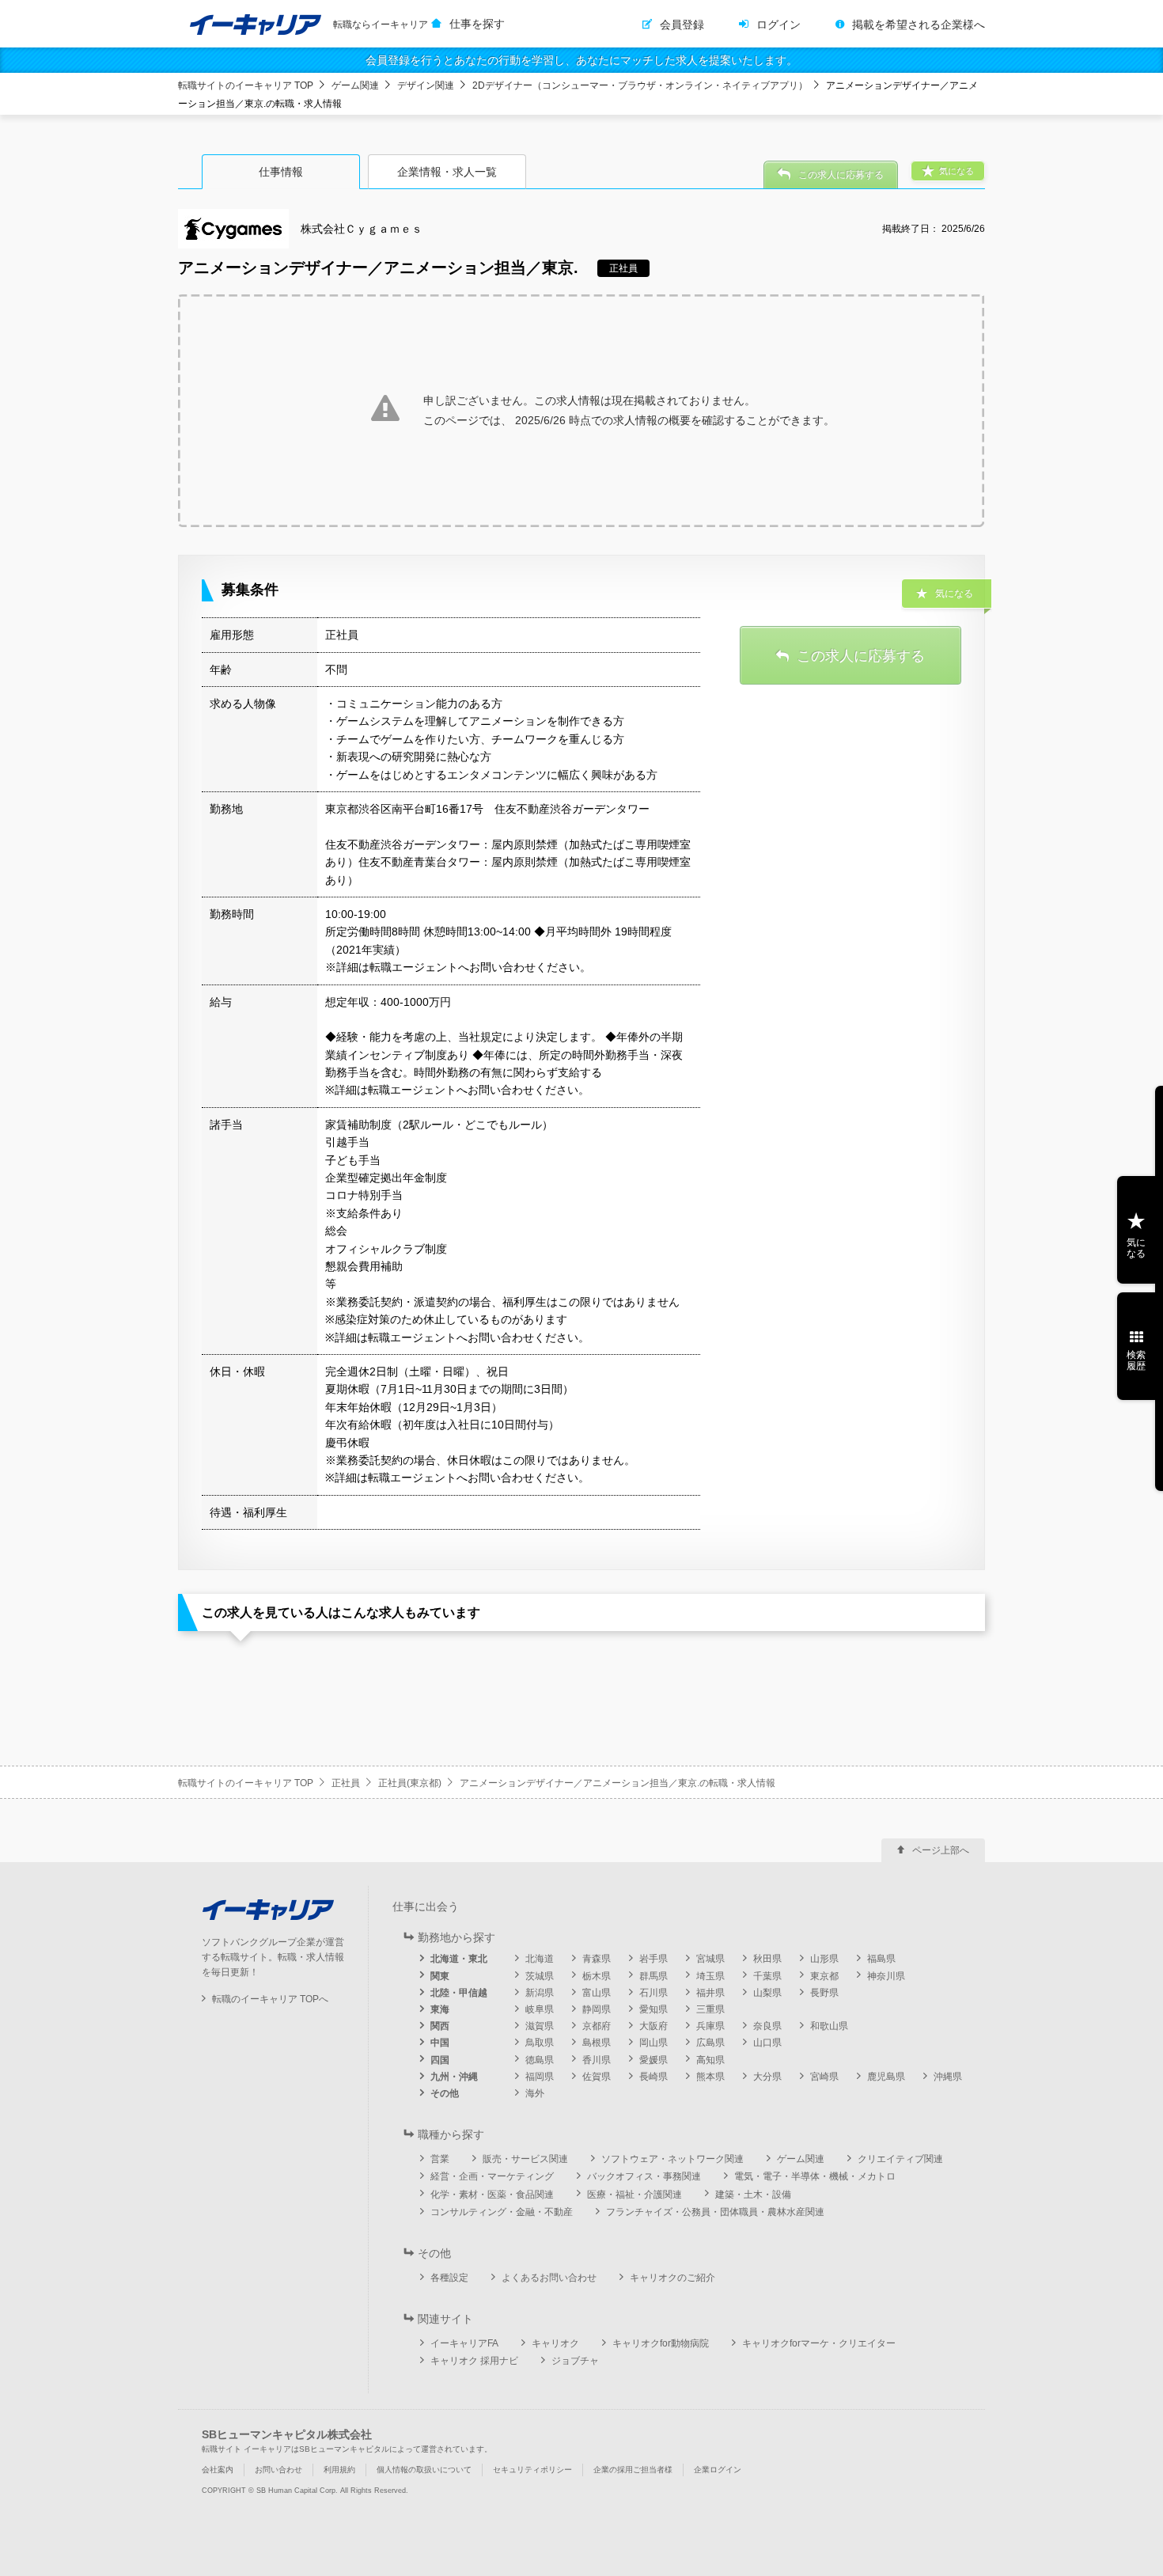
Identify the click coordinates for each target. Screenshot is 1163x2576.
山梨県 (767, 1993)
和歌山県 (829, 2026)
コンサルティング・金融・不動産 (502, 2212)
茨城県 (540, 1976)
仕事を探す (477, 24)
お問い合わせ (278, 2470)
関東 (440, 1976)
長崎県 (653, 2077)
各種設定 (449, 2278)
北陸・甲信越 (459, 1993)
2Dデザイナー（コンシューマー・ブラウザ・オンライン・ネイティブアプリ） (640, 85)
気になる (1136, 1248)
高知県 (710, 2060)
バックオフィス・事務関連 (644, 2176)
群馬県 (653, 1976)
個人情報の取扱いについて (424, 2470)
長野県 (824, 1993)
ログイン (778, 25)
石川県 (653, 1993)
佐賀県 (597, 2077)
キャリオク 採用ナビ (474, 2361)
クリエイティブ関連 (900, 2159)
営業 (440, 2159)
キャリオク (555, 2343)
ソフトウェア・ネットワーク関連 (672, 2159)
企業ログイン (718, 2470)
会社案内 (218, 2470)
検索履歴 (1136, 1360)
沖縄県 (948, 2077)
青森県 (597, 1959)
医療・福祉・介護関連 (635, 2195)
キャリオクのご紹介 (672, 2278)
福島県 (881, 1959)
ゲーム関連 (355, 85)
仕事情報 (281, 172)
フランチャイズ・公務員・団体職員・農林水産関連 (715, 2212)
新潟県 (540, 1993)
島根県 (597, 2043)
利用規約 (339, 2470)
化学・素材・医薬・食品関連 (492, 2195)
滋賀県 (540, 2026)
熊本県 (710, 2077)
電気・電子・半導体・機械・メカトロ (815, 2176)
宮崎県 (824, 2077)
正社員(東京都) (410, 1783)
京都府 (597, 2026)
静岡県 (597, 2009)
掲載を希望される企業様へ (919, 25)
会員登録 (682, 25)
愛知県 (653, 2009)
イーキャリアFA (464, 2343)
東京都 (824, 1976)
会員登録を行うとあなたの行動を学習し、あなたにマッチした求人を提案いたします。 (581, 60)
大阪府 (653, 2026)
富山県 (597, 1993)
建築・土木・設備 (753, 2195)
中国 (440, 2043)
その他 (445, 2093)
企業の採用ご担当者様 (633, 2470)
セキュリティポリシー (532, 2470)
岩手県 (653, 1959)
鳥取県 (540, 2043)
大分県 (767, 2077)
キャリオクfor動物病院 (661, 2343)
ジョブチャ (575, 2361)
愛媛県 (653, 2060)
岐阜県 (540, 2009)
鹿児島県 (886, 2077)
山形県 (824, 1959)
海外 (535, 2093)
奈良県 (767, 2026)
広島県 (710, 2043)
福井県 (710, 1993)
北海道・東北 (459, 1959)
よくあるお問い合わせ (549, 2278)
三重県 (710, 2009)
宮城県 (710, 1959)
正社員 (346, 1783)
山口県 (767, 2043)
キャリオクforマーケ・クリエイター (819, 2343)
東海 (440, 2009)
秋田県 (767, 1959)
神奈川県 (886, 1976)
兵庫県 (710, 2026)
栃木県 (597, 1976)
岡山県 (653, 2043)
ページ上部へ (941, 1850)
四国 (440, 2060)
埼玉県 (710, 1976)
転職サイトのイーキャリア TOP (246, 85)
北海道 (540, 1959)
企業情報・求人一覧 (447, 172)
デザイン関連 (426, 85)
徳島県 (540, 2060)
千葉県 (767, 1976)
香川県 (597, 2060)
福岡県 (540, 2077)
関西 (440, 2026)
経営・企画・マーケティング (492, 2176)
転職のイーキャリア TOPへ (270, 1999)
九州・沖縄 (454, 2077)
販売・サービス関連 (525, 2159)
